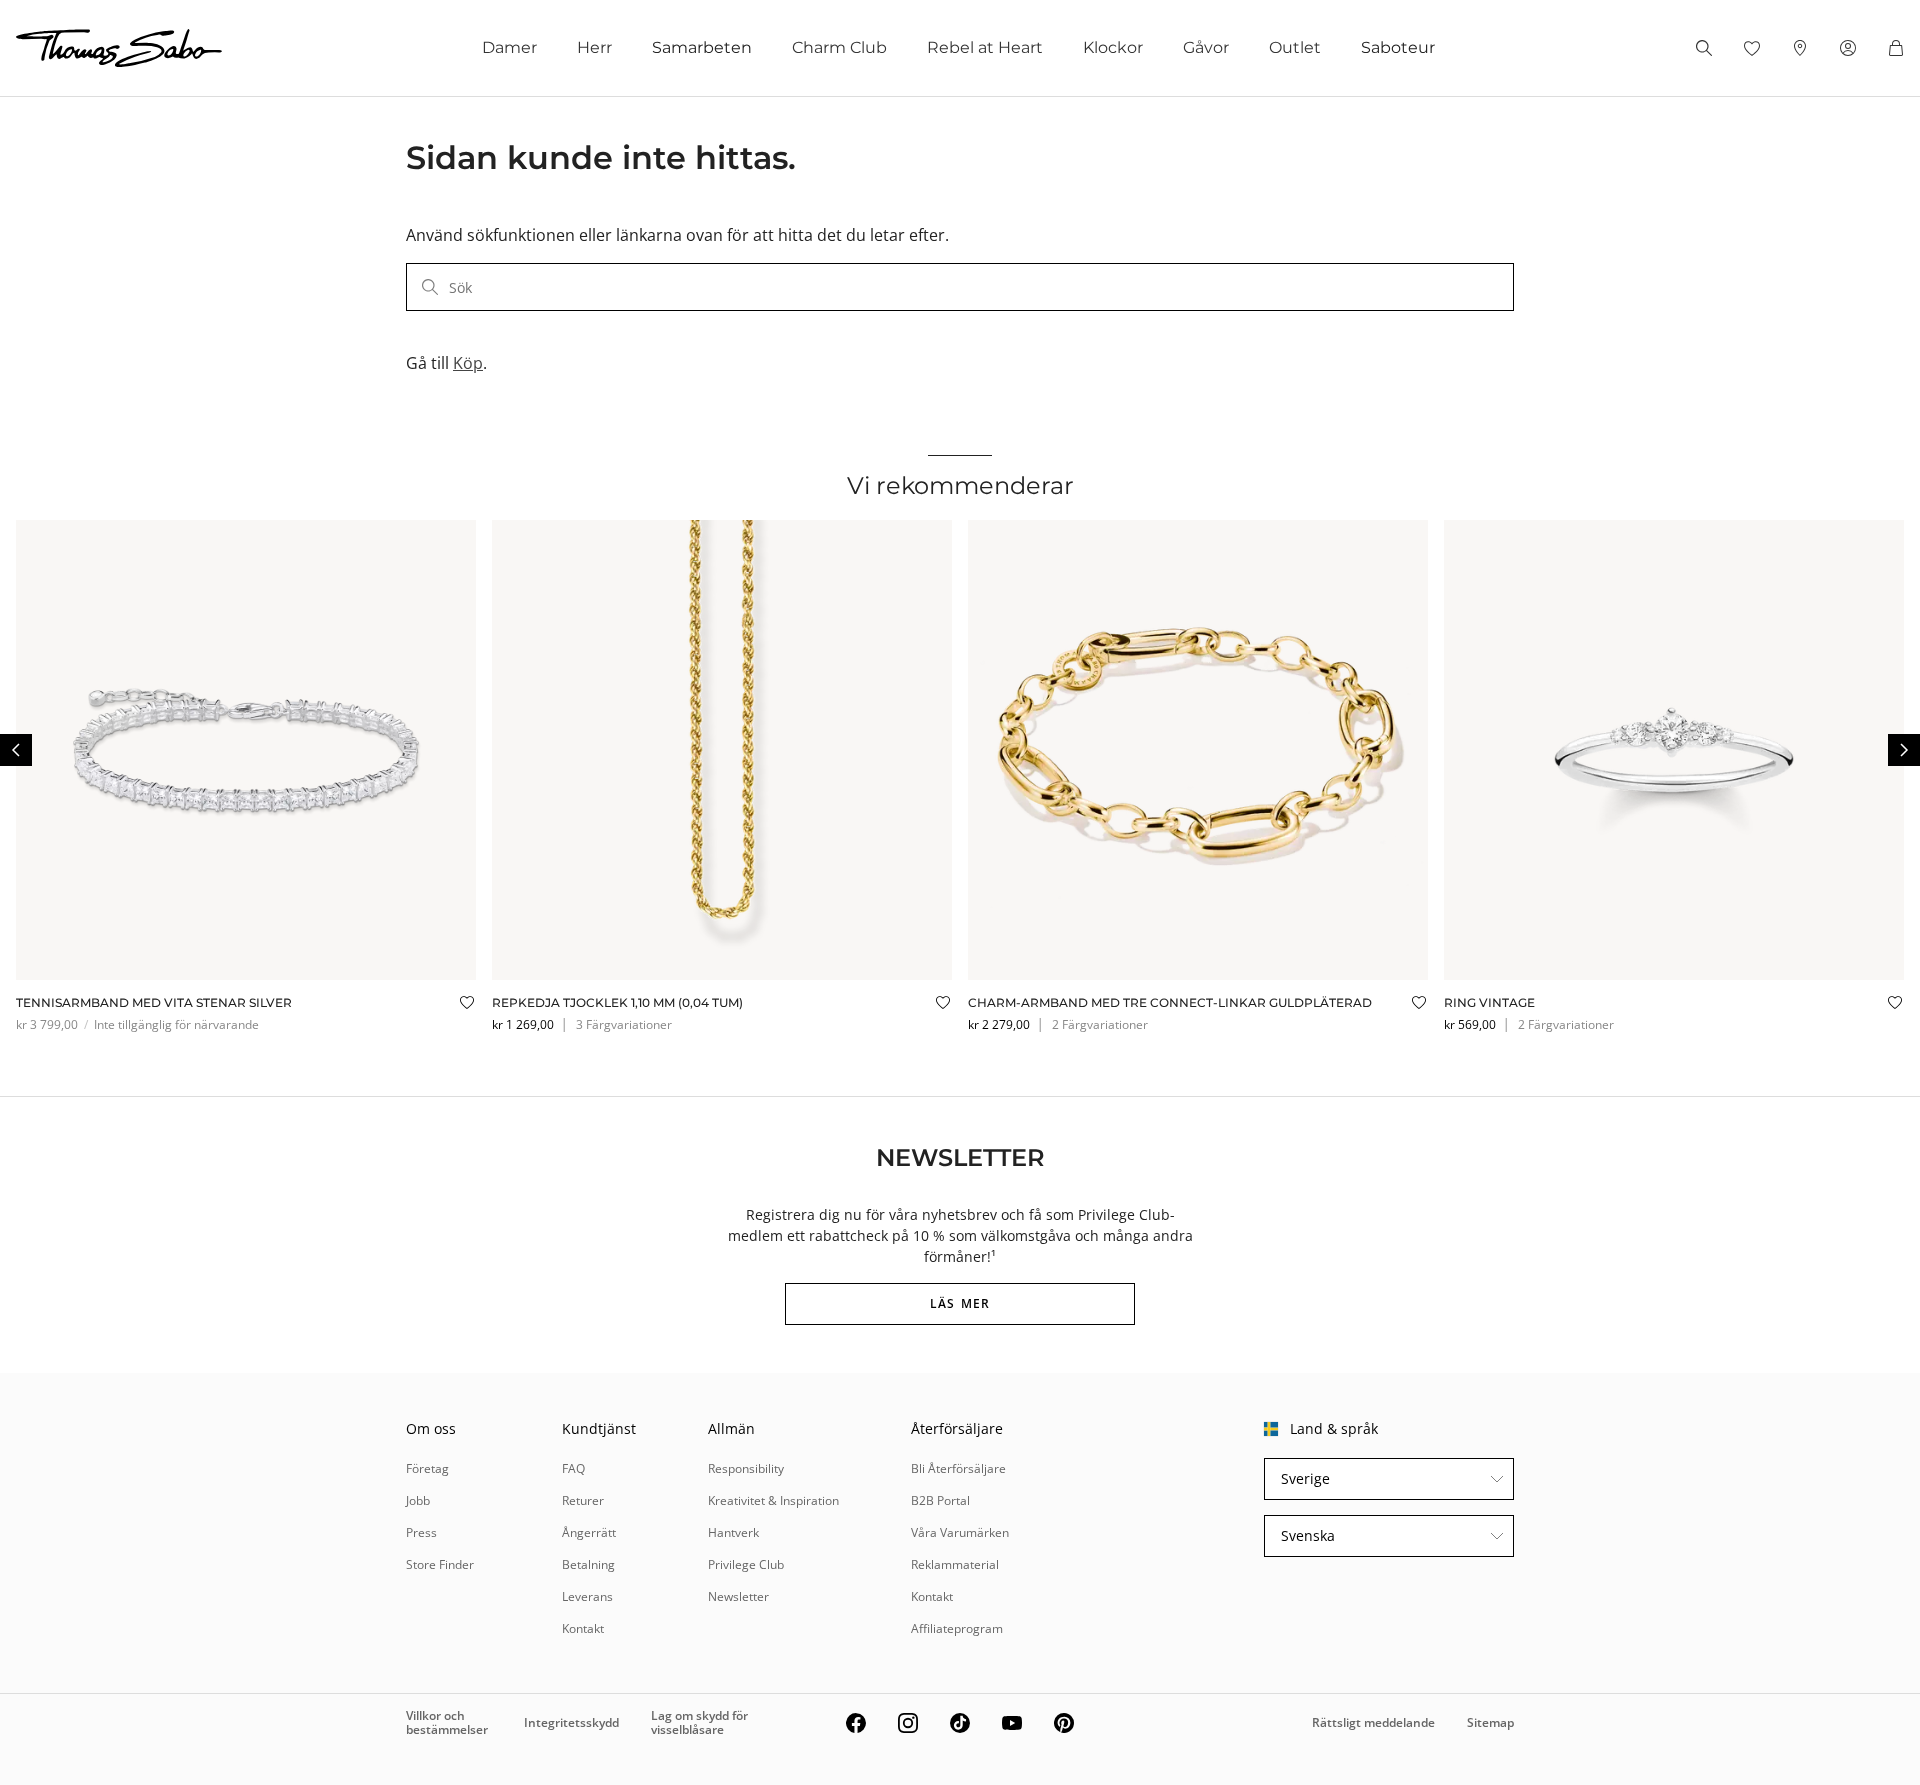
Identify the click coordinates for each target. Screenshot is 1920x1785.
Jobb (418, 1500)
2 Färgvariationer (1100, 1024)
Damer (509, 47)
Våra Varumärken (960, 1532)
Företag (427, 1468)
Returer (583, 1500)
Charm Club (839, 47)
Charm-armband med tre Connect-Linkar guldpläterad (1170, 1002)
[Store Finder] (1800, 48)
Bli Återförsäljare (958, 1468)
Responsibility (746, 1468)
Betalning (588, 1564)
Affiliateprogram (957, 1628)
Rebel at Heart (985, 47)
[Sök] (1704, 48)
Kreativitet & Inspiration (773, 1500)
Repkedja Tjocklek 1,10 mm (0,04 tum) (617, 1002)
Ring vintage (1489, 1002)
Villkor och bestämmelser (447, 1722)
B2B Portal (940, 1500)
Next (1904, 750)
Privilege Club (746, 1564)
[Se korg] (1896, 48)
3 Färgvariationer (624, 1024)
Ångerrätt (589, 1532)
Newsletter (738, 1596)
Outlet (1295, 47)
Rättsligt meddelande (1373, 1722)
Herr (594, 47)
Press (421, 1532)
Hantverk (733, 1532)
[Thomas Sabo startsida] (119, 48)
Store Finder (440, 1564)
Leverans (587, 1596)
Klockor (1113, 47)
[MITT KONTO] (1848, 48)
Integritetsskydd (571, 1722)
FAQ (573, 1468)
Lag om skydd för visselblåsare (699, 1722)
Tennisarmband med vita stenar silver (154, 1002)
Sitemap (1490, 1722)
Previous (16, 750)
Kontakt (583, 1628)
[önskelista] (1752, 48)
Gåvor (1206, 47)
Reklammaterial (955, 1564)
